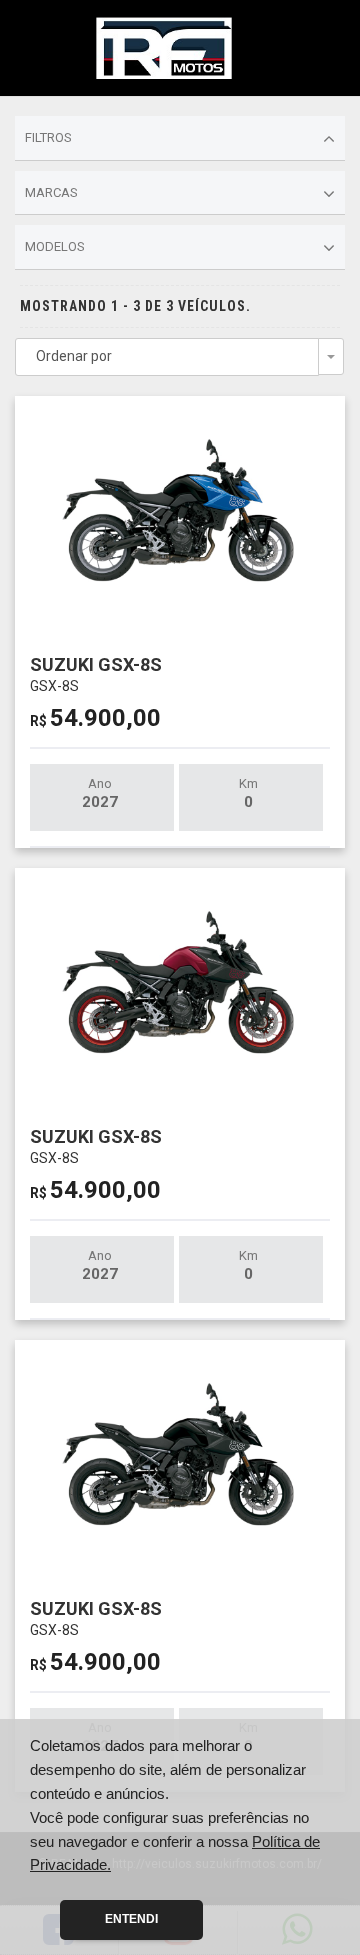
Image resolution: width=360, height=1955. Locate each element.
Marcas (51, 192)
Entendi (131, 1919)
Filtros (48, 137)
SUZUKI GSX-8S (96, 673)
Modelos (55, 246)
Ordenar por (74, 356)
